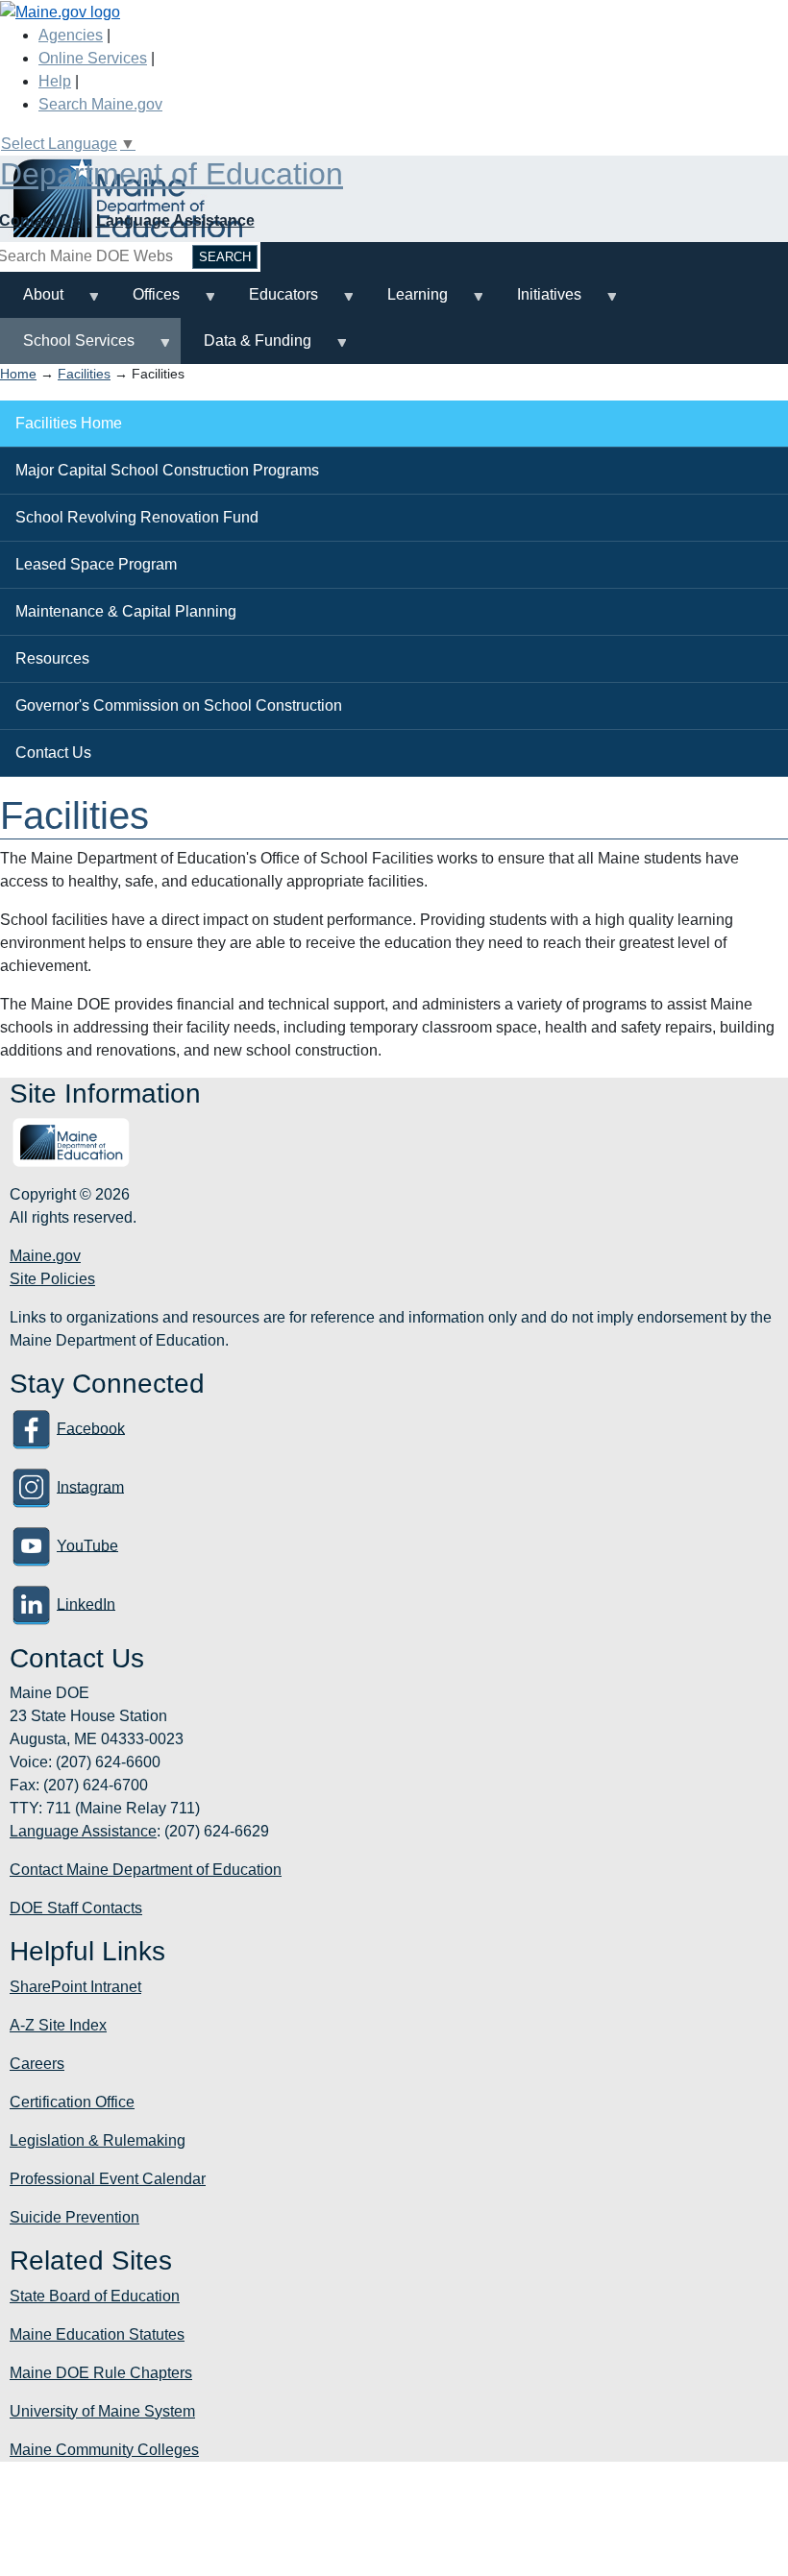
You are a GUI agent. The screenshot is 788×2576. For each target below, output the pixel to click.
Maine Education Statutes (97, 2334)
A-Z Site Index (58, 2025)
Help (55, 81)
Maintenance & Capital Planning (126, 611)
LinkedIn (86, 1604)
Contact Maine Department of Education (146, 1870)
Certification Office (72, 2102)
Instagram (90, 1486)
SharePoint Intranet (75, 1987)
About (32, 302)
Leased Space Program (96, 564)
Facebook (91, 1428)
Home (18, 374)
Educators (272, 302)
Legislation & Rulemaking (98, 2140)
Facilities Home (69, 423)
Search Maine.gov (100, 104)
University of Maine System (102, 2411)
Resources (52, 658)
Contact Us (53, 753)
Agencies (71, 35)
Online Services (93, 58)
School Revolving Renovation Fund (137, 517)
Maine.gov (45, 1256)
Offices (145, 302)
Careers (37, 2064)
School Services (67, 348)
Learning (406, 302)
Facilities (84, 374)
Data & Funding (246, 348)
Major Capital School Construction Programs (167, 470)
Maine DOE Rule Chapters (101, 2373)
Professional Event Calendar (108, 2179)
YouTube (87, 1545)
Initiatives (538, 302)
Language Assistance (175, 220)
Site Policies (52, 1279)
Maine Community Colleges (104, 2450)
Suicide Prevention (74, 2217)
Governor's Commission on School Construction (179, 705)
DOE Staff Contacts (76, 1908)
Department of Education (172, 174)
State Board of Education (95, 2296)
